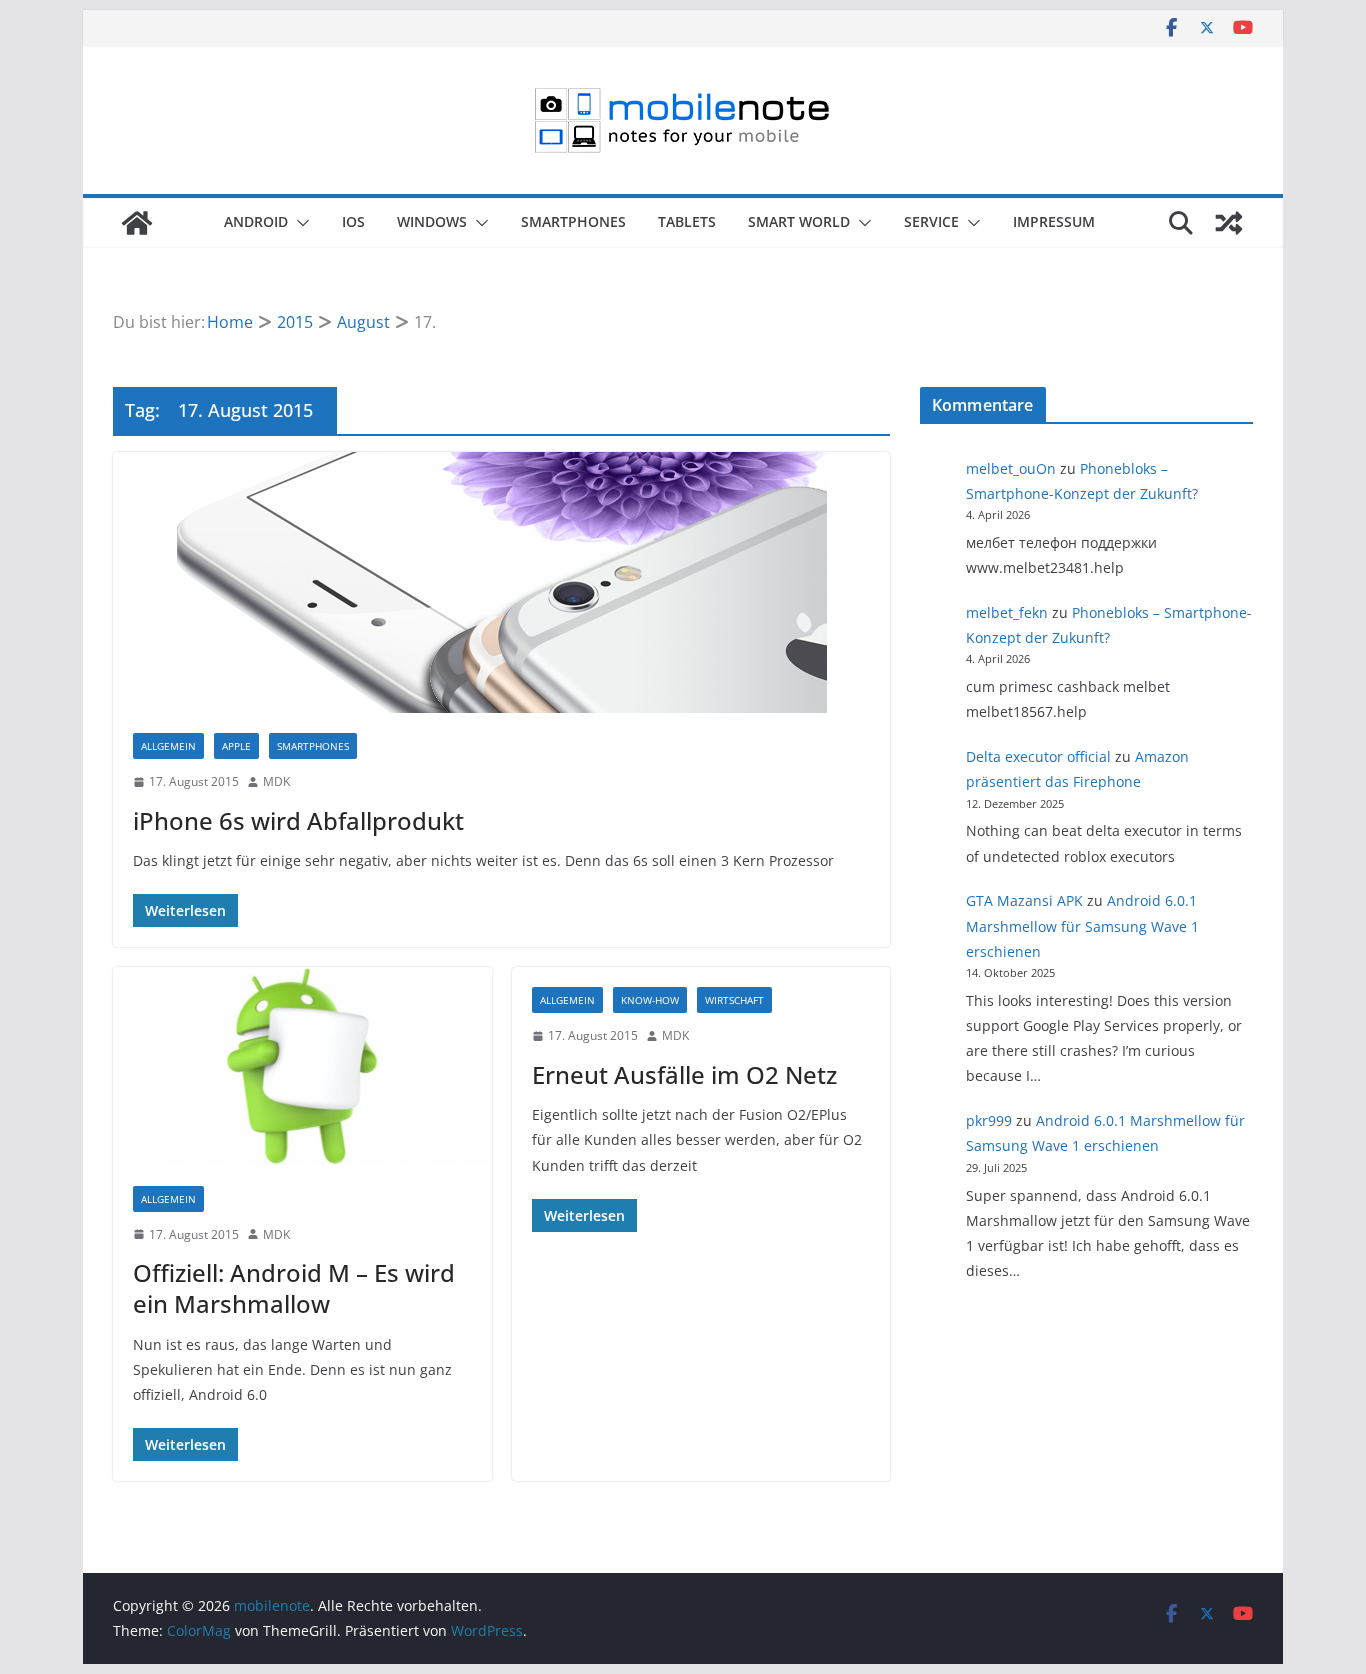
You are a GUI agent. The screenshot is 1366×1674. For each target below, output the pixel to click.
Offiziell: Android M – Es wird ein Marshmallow (294, 1288)
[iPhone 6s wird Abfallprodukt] (501, 582)
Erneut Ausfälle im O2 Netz (684, 1074)
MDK (276, 781)
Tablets (687, 221)
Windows (432, 221)
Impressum (1054, 221)
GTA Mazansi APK (1024, 900)
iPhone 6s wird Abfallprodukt (298, 820)
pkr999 (989, 1120)
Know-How (650, 1000)
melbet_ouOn (1011, 468)
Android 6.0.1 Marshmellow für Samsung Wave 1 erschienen (1082, 925)
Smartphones (573, 221)
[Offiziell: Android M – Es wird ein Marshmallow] (302, 1066)
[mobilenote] (137, 223)
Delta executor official (1038, 756)
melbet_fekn (1007, 612)
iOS (353, 221)
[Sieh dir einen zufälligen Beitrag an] (1229, 223)
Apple (236, 746)
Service (931, 221)
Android (256, 221)
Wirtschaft (734, 1000)
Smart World (799, 221)
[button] (299, 223)
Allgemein (168, 746)
